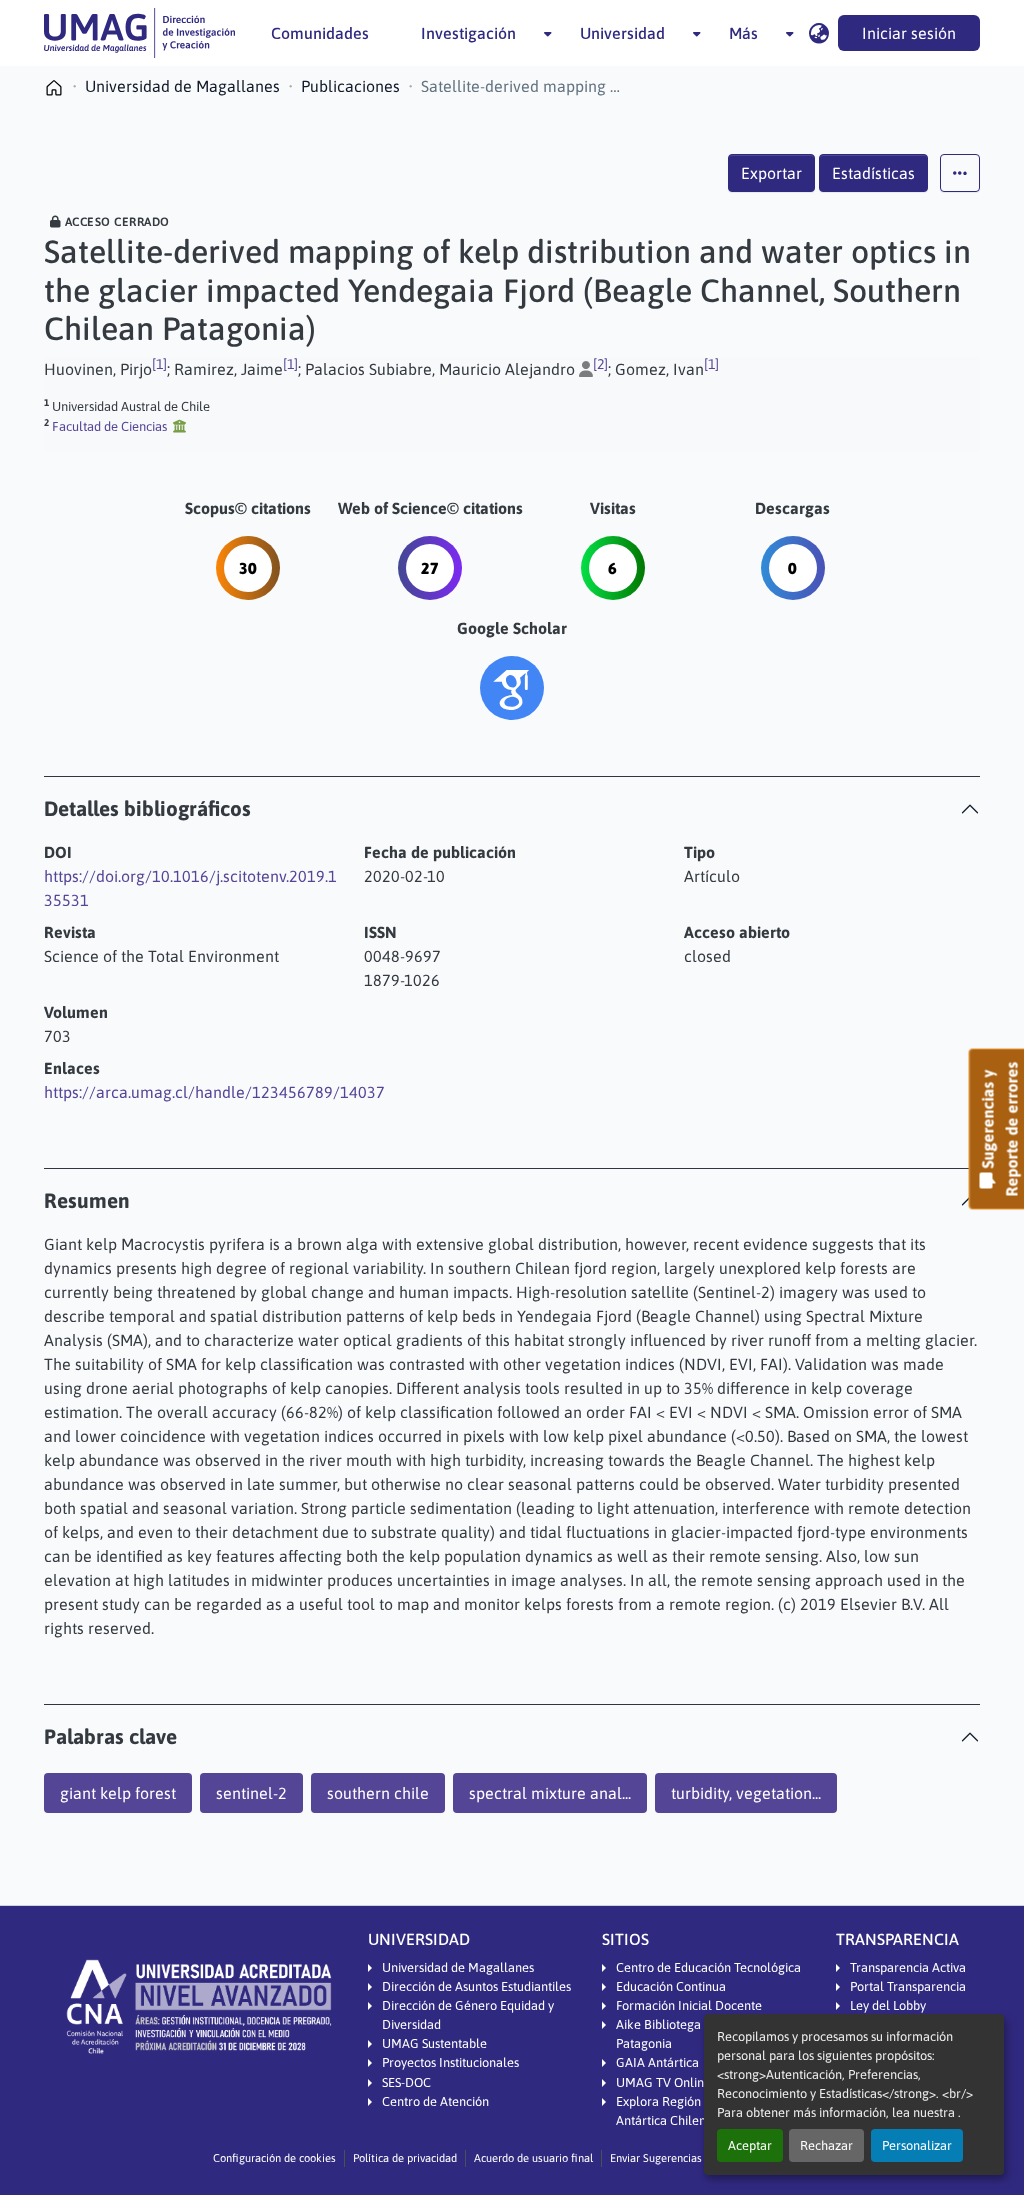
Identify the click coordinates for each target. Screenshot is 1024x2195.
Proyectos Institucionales (450, 2062)
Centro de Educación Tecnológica (708, 1967)
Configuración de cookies (274, 2158)
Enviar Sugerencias (656, 2158)
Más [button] (743, 33)
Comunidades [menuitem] (320, 33)
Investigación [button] (468, 33)
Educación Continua (671, 1986)
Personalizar (917, 2145)
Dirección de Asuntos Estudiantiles (476, 1986)
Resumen (87, 1200)
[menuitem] (474, 33)
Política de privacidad (405, 2158)
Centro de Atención (435, 2101)
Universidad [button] (622, 33)
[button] (139, 33)
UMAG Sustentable (434, 2043)
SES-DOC (406, 2082)
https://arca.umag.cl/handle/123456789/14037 (214, 1092)
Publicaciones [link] (350, 86)
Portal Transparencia (908, 1986)
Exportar (771, 173)
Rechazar (826, 2145)
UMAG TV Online (663, 2082)
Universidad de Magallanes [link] (182, 86)
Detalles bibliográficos (147, 808)
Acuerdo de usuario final (533, 2158)
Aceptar (750, 2145)
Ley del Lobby (888, 2005)
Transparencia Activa (908, 1967)
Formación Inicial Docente (689, 2005)
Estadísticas (873, 173)
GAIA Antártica (657, 2062)
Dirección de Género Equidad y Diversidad (468, 2015)
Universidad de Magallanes (458, 1967)
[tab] (512, 808)
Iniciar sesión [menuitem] (909, 33)
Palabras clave (110, 1736)
